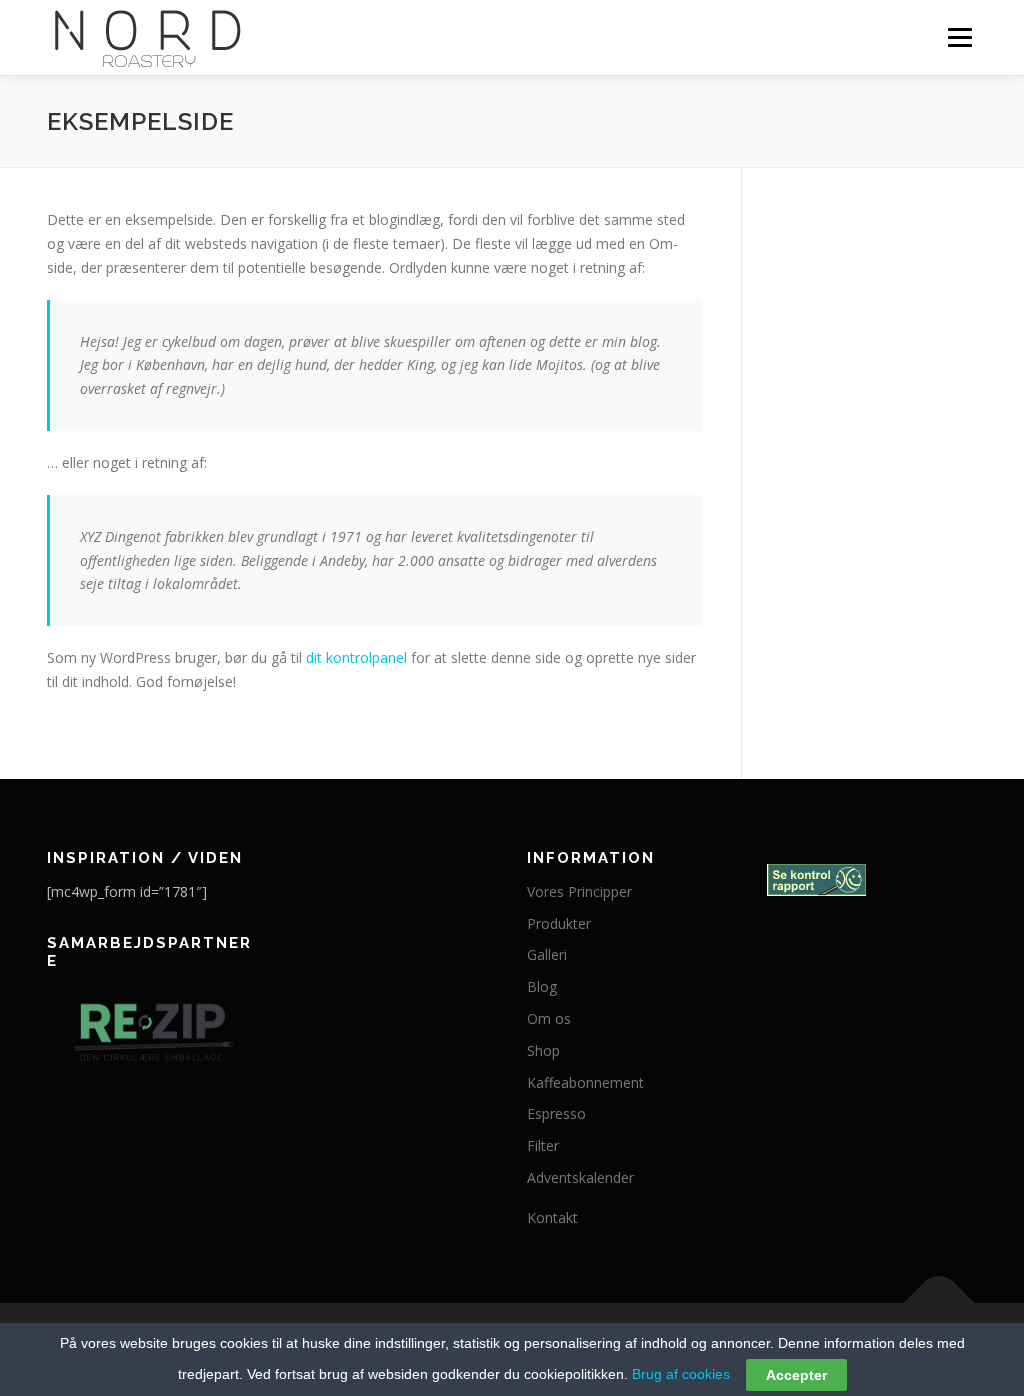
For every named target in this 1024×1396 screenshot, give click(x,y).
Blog (542, 986)
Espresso (556, 1113)
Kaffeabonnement (585, 1082)
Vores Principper (579, 891)
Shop (543, 1050)
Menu (959, 37)
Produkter (559, 923)
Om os (549, 1018)
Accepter (796, 1375)
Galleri (547, 954)
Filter (543, 1145)
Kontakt (552, 1217)
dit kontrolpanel (356, 657)
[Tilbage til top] (939, 1302)
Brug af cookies (681, 1374)
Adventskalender (580, 1177)
